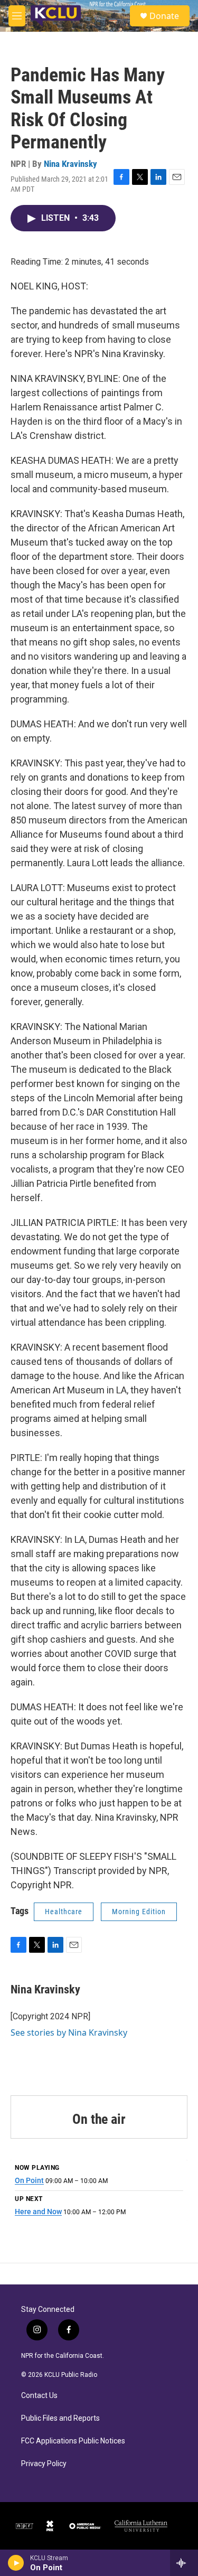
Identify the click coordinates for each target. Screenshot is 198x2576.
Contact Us (39, 2396)
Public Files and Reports (60, 2418)
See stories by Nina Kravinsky (69, 2032)
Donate (164, 16)
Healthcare (64, 1912)
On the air (99, 2119)
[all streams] (184, 2563)
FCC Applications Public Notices (73, 2441)
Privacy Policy (44, 2464)
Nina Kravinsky (70, 164)
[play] (16, 2563)
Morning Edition (139, 1912)
